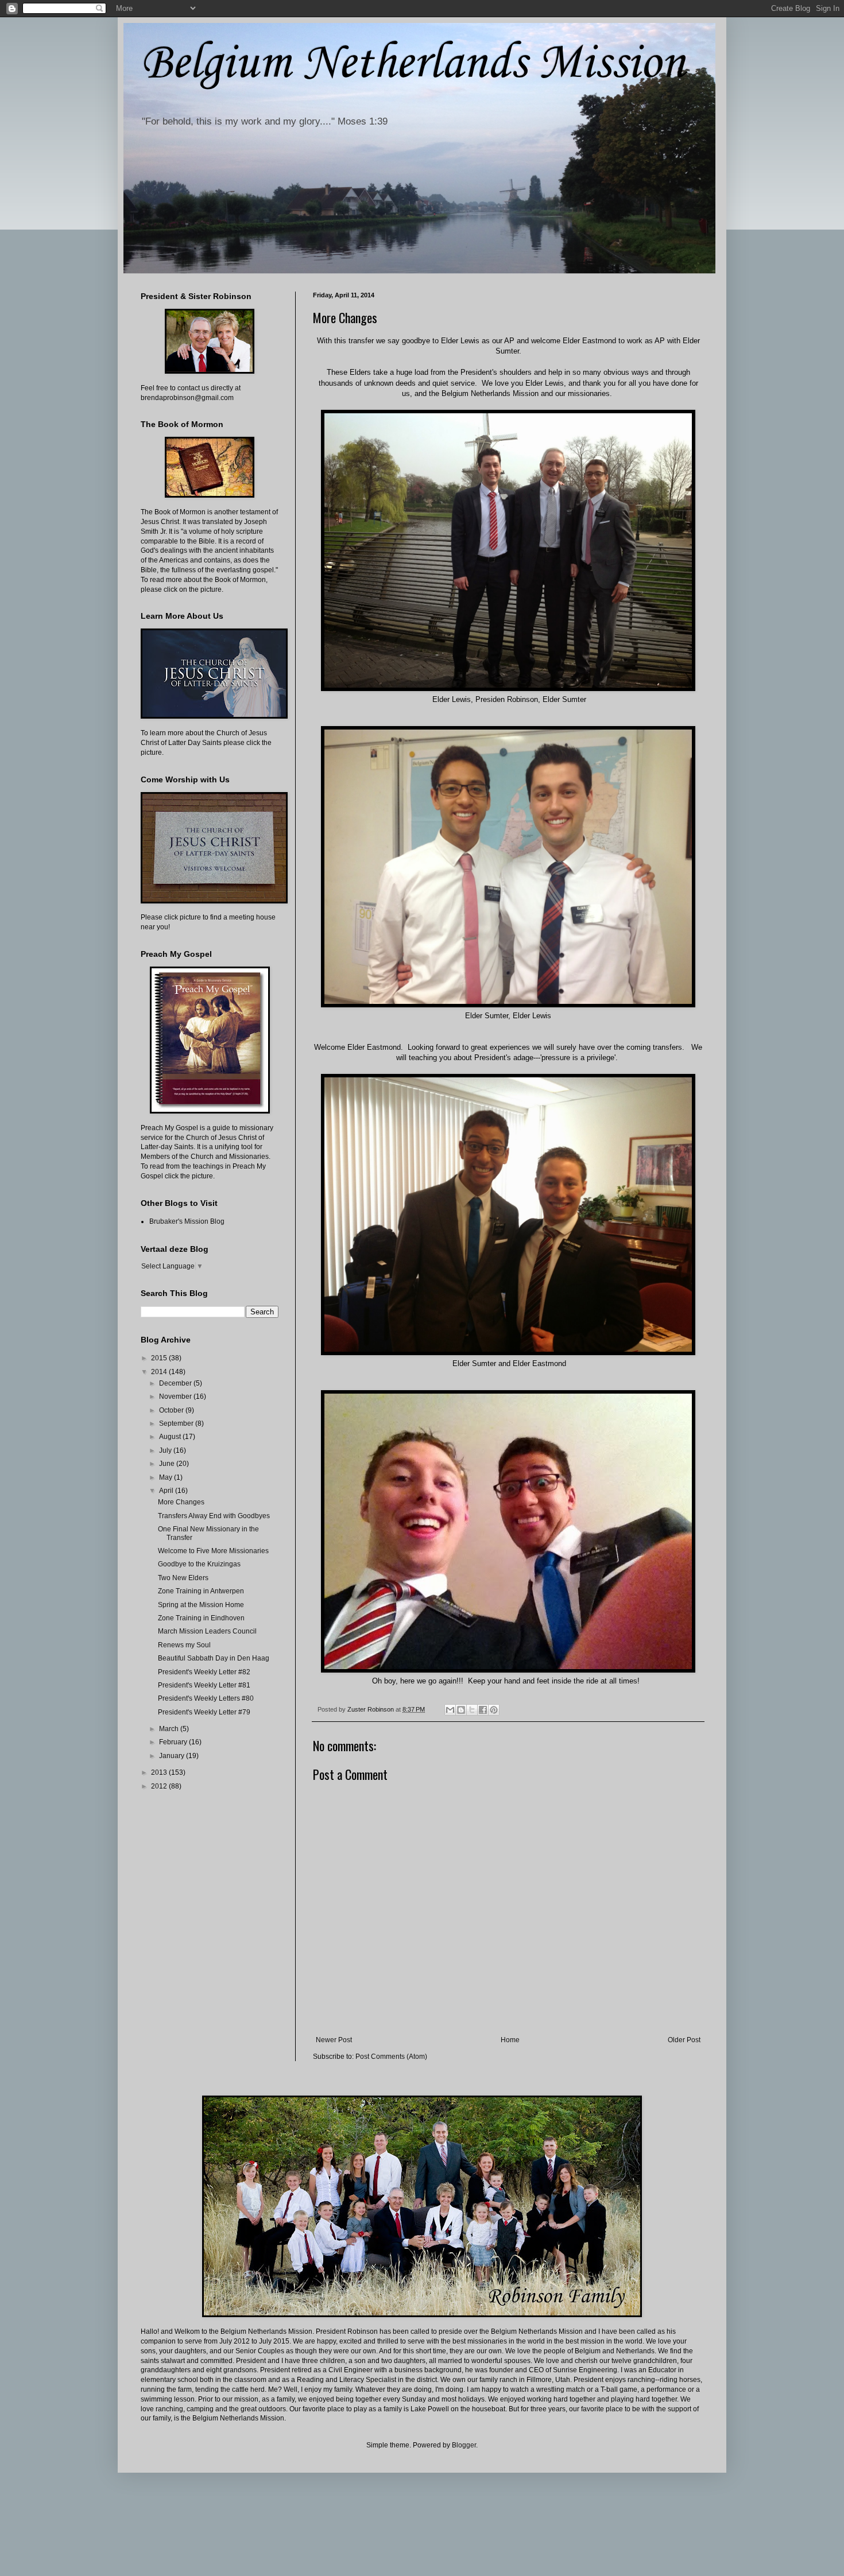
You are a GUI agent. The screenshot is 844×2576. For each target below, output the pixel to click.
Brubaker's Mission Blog (187, 1221)
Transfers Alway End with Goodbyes (214, 1516)
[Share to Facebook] (483, 1710)
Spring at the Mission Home (201, 1605)
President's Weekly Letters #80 (206, 1698)
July (166, 1450)
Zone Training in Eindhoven (201, 1618)
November (176, 1396)
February (174, 1742)
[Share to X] (472, 1710)
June (168, 1464)
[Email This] (450, 1710)
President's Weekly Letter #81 (204, 1685)
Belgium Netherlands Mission (413, 64)
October (172, 1410)
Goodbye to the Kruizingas (199, 1564)
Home (510, 2040)
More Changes (181, 1502)
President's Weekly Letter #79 (204, 1712)
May (167, 1477)
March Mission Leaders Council (207, 1631)
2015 (160, 1358)
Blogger (464, 2445)
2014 (160, 1372)
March (170, 1729)
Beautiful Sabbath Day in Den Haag (214, 1658)
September (177, 1423)
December (176, 1383)
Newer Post (334, 2040)
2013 (160, 1772)
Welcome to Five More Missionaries (213, 1551)
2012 (160, 1786)
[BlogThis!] (461, 1710)
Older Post (684, 2040)
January (173, 1756)
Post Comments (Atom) (391, 2057)
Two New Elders (183, 1578)
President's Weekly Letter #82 (204, 1672)
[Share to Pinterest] (494, 1710)
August (171, 1437)
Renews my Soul (184, 1645)
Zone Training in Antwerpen (201, 1591)
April (167, 1491)
